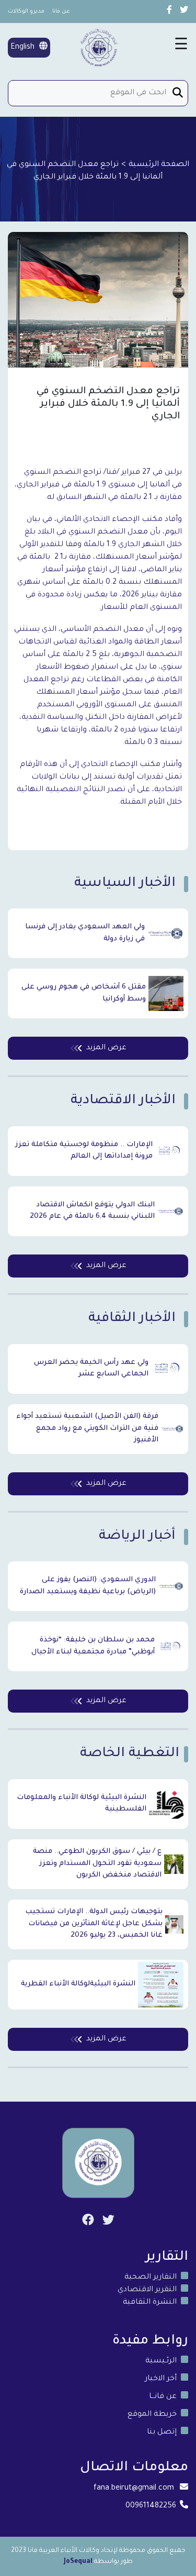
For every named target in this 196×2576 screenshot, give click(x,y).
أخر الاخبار (161, 2379)
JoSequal (78, 2562)
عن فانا (61, 12)
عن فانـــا (163, 2397)
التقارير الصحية (151, 2278)
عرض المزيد (106, 1048)
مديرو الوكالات (26, 12)
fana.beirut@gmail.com (134, 2489)
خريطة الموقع (152, 2415)
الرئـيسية (161, 2361)
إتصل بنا (162, 2433)
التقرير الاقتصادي (147, 2290)
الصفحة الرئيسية (159, 165)
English (24, 48)
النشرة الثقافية (150, 2303)
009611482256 (151, 2506)
